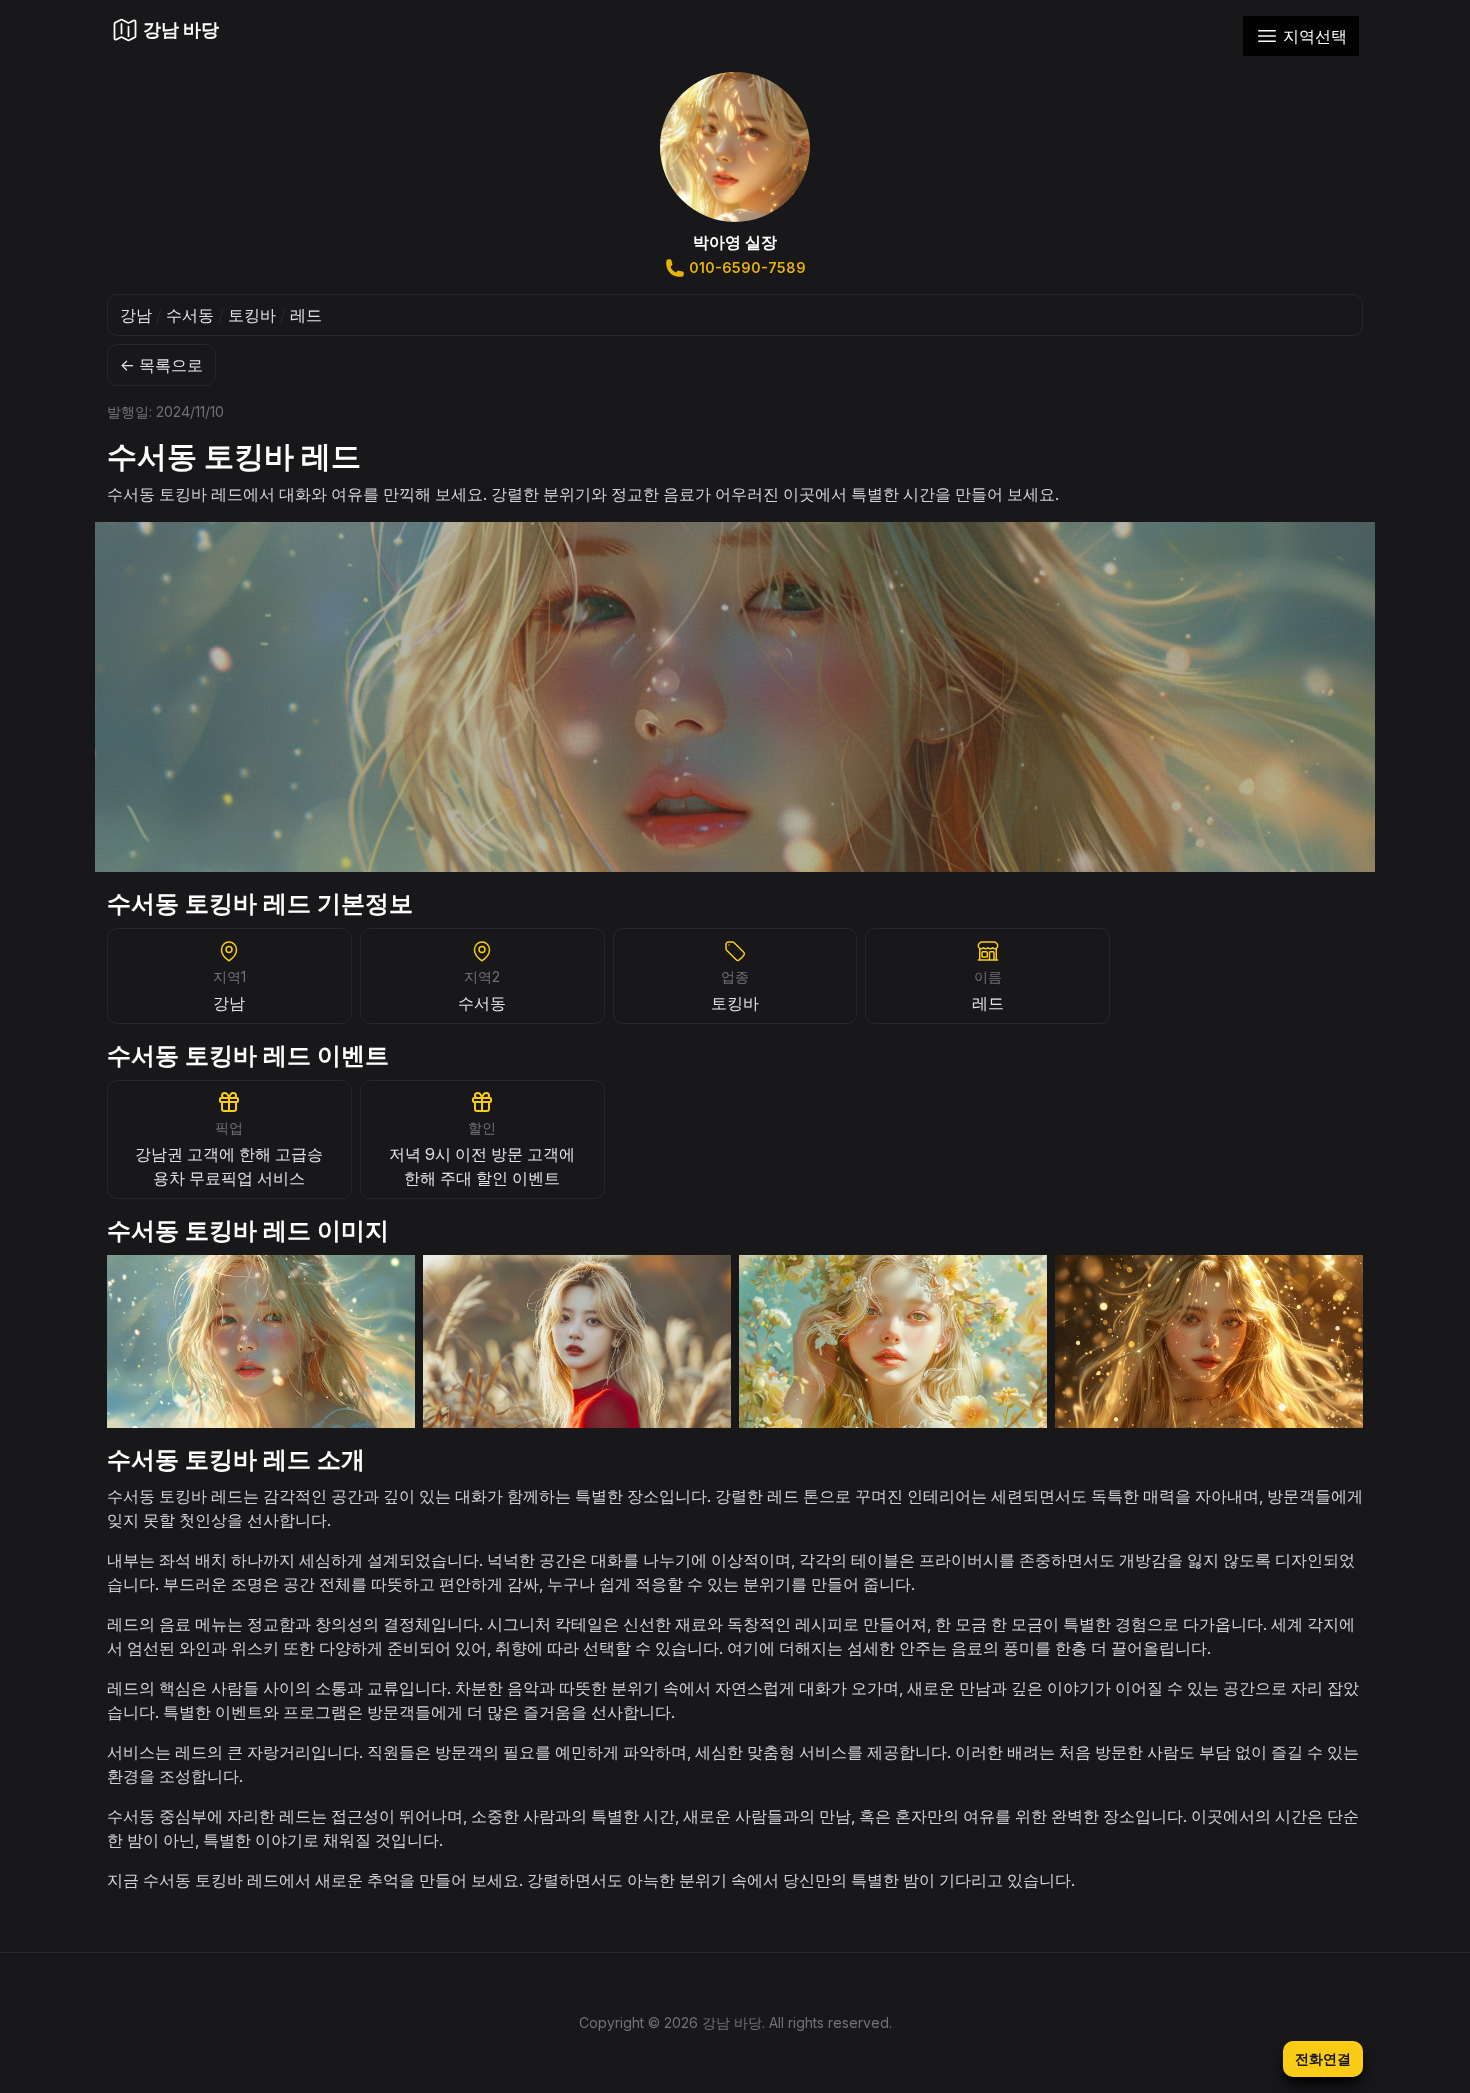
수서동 (190, 315)
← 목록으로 (161, 365)
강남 (136, 315)
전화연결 (1323, 2058)
